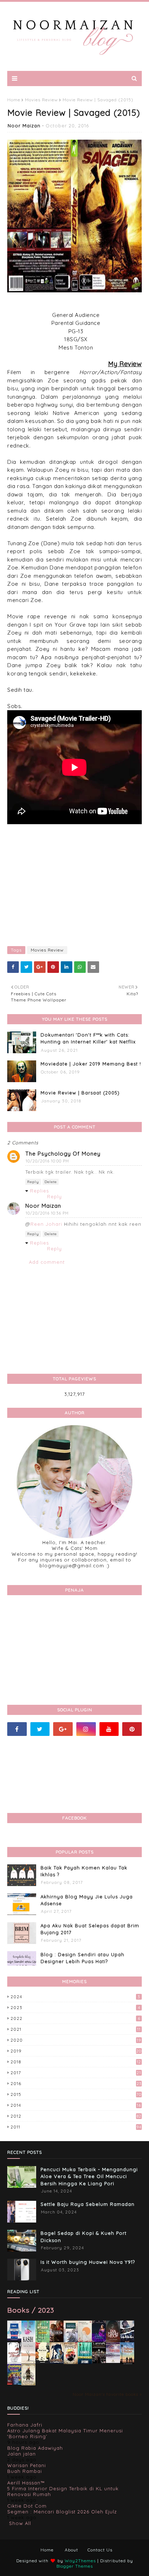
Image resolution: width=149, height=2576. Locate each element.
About (71, 2550)
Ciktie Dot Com (27, 2506)
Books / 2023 (31, 2310)
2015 (76, 2094)
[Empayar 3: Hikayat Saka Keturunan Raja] (57, 2362)
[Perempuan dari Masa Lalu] (85, 2340)
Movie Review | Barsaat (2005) (80, 1093)
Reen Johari (46, 1224)
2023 (75, 2007)
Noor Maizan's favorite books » (107, 2394)
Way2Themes (80, 2561)
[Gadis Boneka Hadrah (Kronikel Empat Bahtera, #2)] (57, 2340)
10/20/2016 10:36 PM (47, 1213)
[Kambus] (85, 2363)
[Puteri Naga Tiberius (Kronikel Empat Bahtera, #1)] (71, 2342)
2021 (76, 2029)
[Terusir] (113, 2361)
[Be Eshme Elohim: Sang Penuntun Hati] (28, 2362)
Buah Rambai (25, 2471)
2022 (75, 2018)
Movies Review (41, 100)
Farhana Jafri (25, 2425)
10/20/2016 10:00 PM (47, 1161)
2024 (75, 1997)
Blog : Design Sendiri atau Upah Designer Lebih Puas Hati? (82, 1958)
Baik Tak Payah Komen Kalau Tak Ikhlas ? (84, 1871)
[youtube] (109, 1729)
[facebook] (17, 1729)
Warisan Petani (27, 2465)
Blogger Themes (75, 2566)
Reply (33, 1182)
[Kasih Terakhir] (28, 2342)
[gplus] (63, 1729)
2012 (76, 2116)
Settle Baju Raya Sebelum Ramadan (88, 2204)
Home (14, 100)
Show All (20, 2523)
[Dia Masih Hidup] (113, 2341)
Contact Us (100, 2550)
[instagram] (86, 1729)
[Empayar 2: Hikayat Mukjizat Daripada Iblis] (71, 2363)
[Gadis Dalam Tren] (127, 2341)
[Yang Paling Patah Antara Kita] (42, 2362)
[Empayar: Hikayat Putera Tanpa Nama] (28, 2384)
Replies (39, 1191)
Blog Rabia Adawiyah (35, 2448)
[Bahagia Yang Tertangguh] (14, 2363)
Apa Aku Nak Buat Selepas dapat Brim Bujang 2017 (90, 1929)
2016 (76, 2083)
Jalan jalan (22, 2454)
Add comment (47, 1262)
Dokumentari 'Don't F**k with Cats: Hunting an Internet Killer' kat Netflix (88, 1038)
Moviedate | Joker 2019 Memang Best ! (91, 1064)
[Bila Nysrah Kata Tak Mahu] (42, 2341)
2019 (76, 2051)
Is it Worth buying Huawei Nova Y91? (88, 2262)
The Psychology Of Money (63, 1154)
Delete (51, 1182)
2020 (76, 2040)
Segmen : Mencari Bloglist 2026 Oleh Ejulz (62, 2512)
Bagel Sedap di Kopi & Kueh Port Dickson (84, 2237)
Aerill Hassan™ (26, 2483)
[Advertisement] (74, 883)
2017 (76, 2073)
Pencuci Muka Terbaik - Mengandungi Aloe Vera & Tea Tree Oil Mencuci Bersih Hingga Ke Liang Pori (89, 2176)
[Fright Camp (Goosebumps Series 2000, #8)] (14, 2383)
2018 (76, 2062)
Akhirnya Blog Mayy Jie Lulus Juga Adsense (87, 1900)
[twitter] (40, 1729)
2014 (76, 2105)
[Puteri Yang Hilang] (99, 2341)
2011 (76, 2127)
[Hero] (99, 2361)
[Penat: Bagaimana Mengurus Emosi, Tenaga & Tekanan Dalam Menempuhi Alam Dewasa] (14, 2339)
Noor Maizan (24, 126)
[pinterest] (132, 1729)
